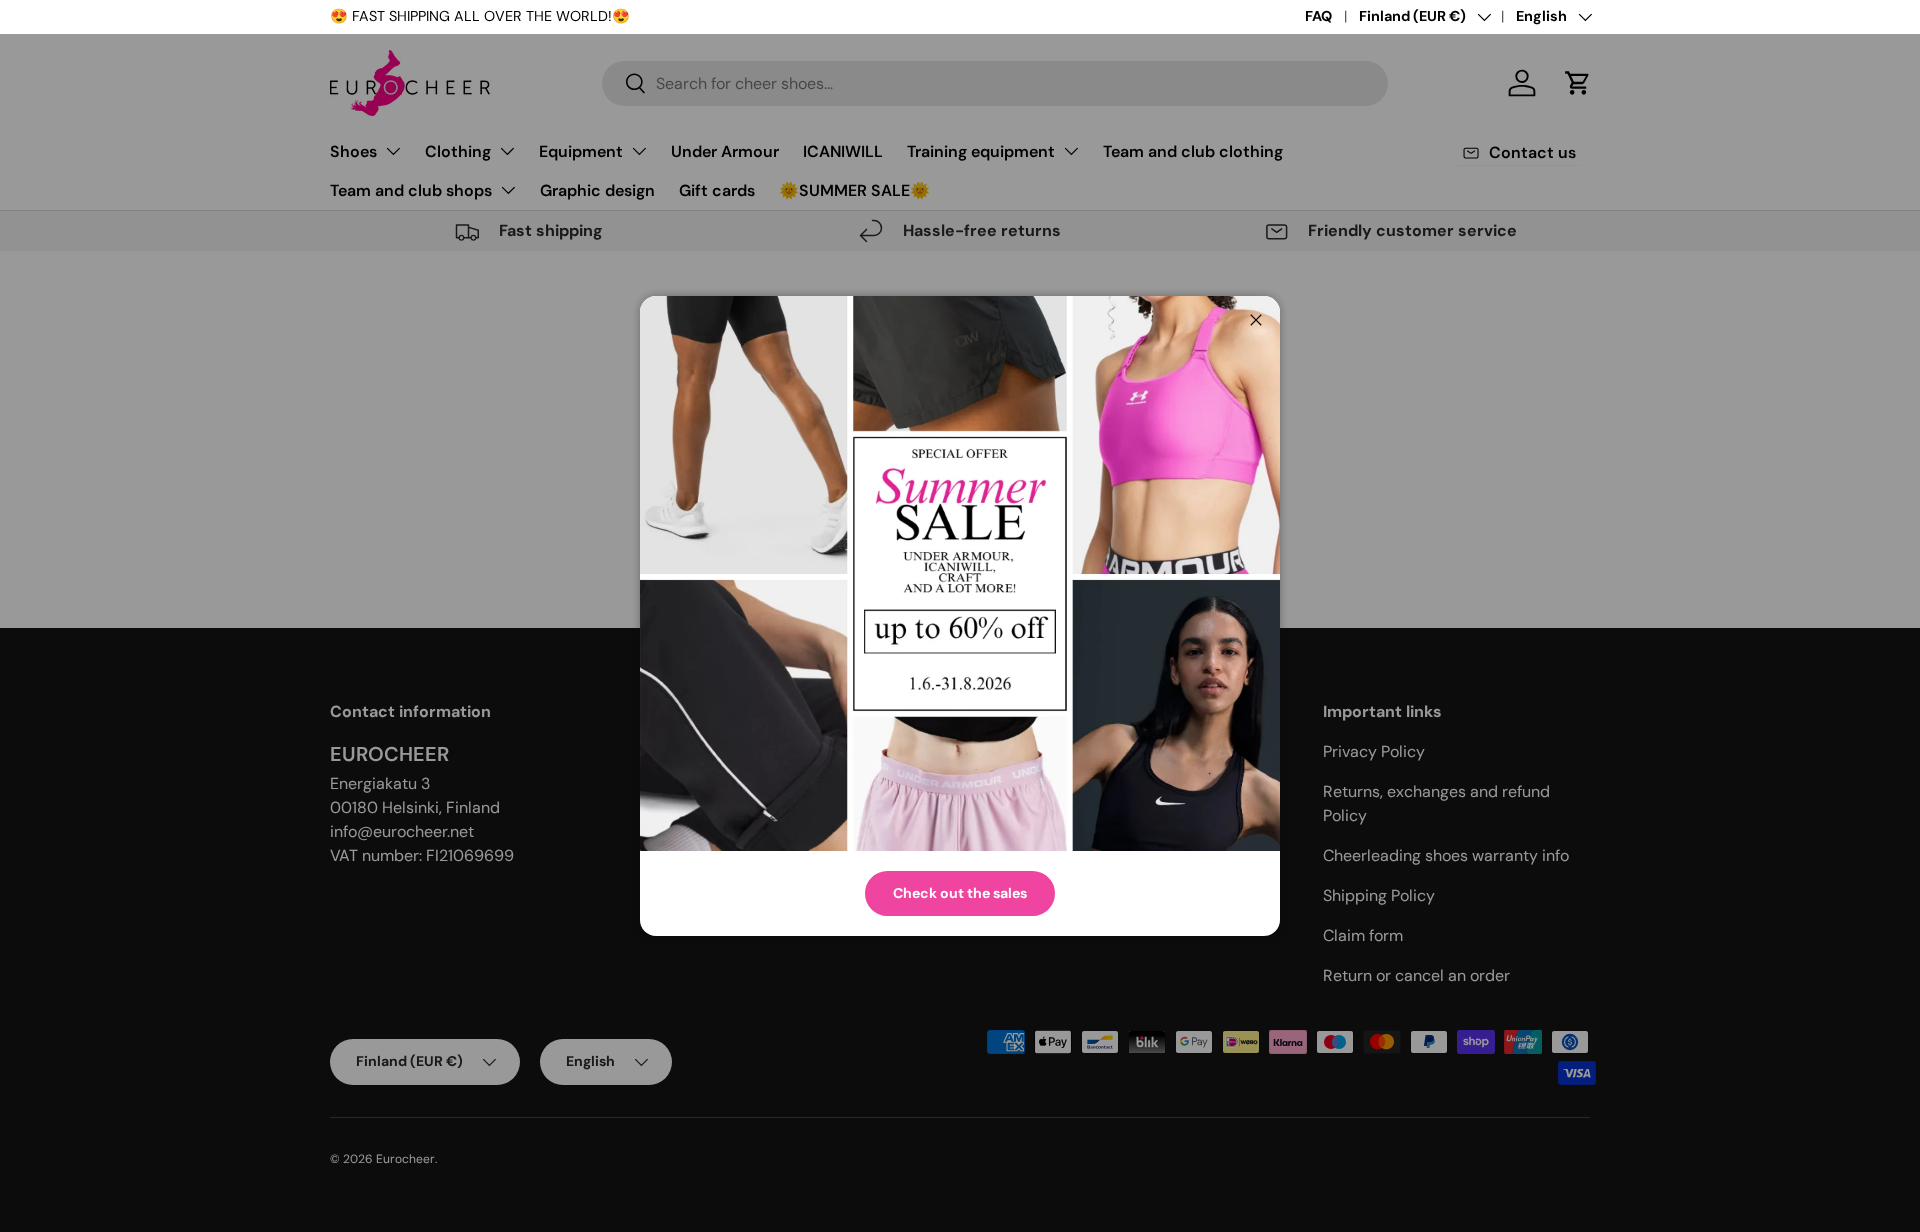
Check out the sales (960, 893)
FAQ (1318, 16)
